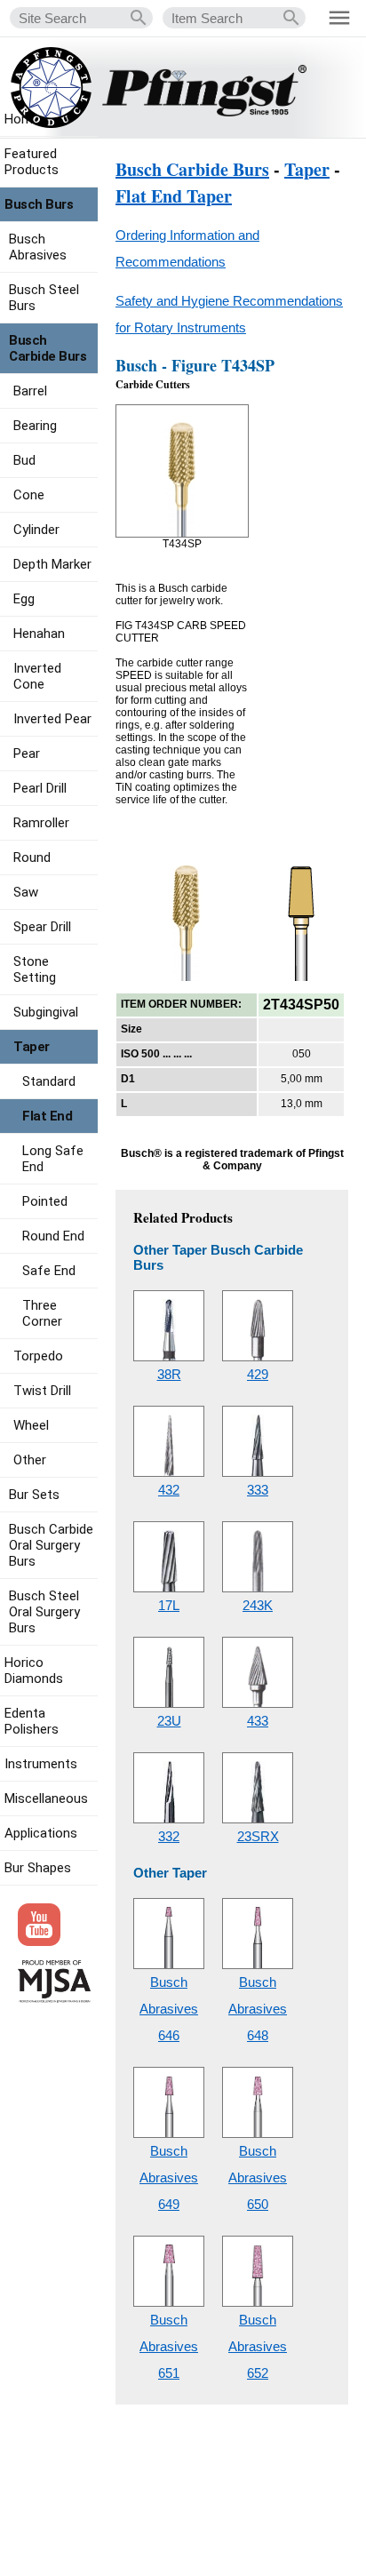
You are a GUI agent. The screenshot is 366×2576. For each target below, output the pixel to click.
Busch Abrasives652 (258, 2346)
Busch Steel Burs (44, 298)
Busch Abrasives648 (258, 2009)
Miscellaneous (46, 1798)
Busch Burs (39, 204)
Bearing (35, 426)
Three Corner (42, 1313)
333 (258, 1490)
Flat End (47, 1116)
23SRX (258, 1836)
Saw (26, 892)
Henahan (39, 634)
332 (169, 1836)
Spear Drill (42, 927)
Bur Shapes (38, 1868)
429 (258, 1374)
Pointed (45, 1201)
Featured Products (32, 162)
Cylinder (36, 530)
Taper (307, 169)
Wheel (31, 1425)
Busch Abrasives (38, 247)
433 (258, 1721)
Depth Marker (52, 564)
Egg (24, 599)
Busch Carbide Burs (192, 169)
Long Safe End (53, 1159)
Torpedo (38, 1356)
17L (169, 1605)
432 (169, 1490)
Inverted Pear (52, 719)
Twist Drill (42, 1391)
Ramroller (41, 823)
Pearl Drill (40, 788)
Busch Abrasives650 (258, 2177)
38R (169, 1374)
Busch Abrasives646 (169, 2009)
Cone (29, 495)
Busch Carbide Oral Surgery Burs (51, 1545)
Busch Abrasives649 (169, 2177)
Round (32, 857)
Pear (27, 754)
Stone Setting (35, 969)
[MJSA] (54, 1998)
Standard (49, 1081)
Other (30, 1460)
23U (169, 1721)
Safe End (49, 1271)
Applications (41, 1833)
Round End (53, 1236)
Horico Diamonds (34, 1671)
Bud (24, 460)
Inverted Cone (37, 676)
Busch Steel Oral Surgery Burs (44, 1612)
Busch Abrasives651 (169, 2346)
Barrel (30, 391)
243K (258, 1605)
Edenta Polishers (32, 1721)
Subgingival (46, 1012)
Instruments (41, 1764)
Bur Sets (34, 1495)
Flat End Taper (174, 196)
